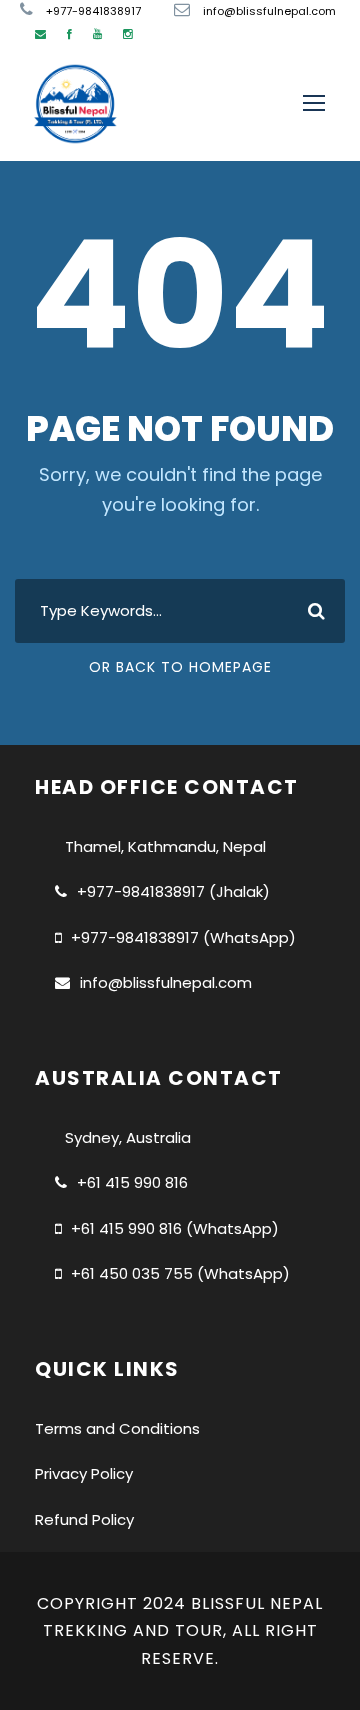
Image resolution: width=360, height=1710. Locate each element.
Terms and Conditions (117, 1428)
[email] (40, 34)
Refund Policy (84, 1519)
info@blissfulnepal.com (166, 982)
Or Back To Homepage (180, 667)
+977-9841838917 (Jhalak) (173, 891)
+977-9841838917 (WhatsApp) (183, 937)
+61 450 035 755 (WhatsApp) (180, 1273)
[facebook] (69, 34)
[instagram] (127, 34)
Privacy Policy (84, 1473)
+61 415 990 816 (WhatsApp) (175, 1228)
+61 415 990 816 (132, 1182)
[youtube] (97, 34)
